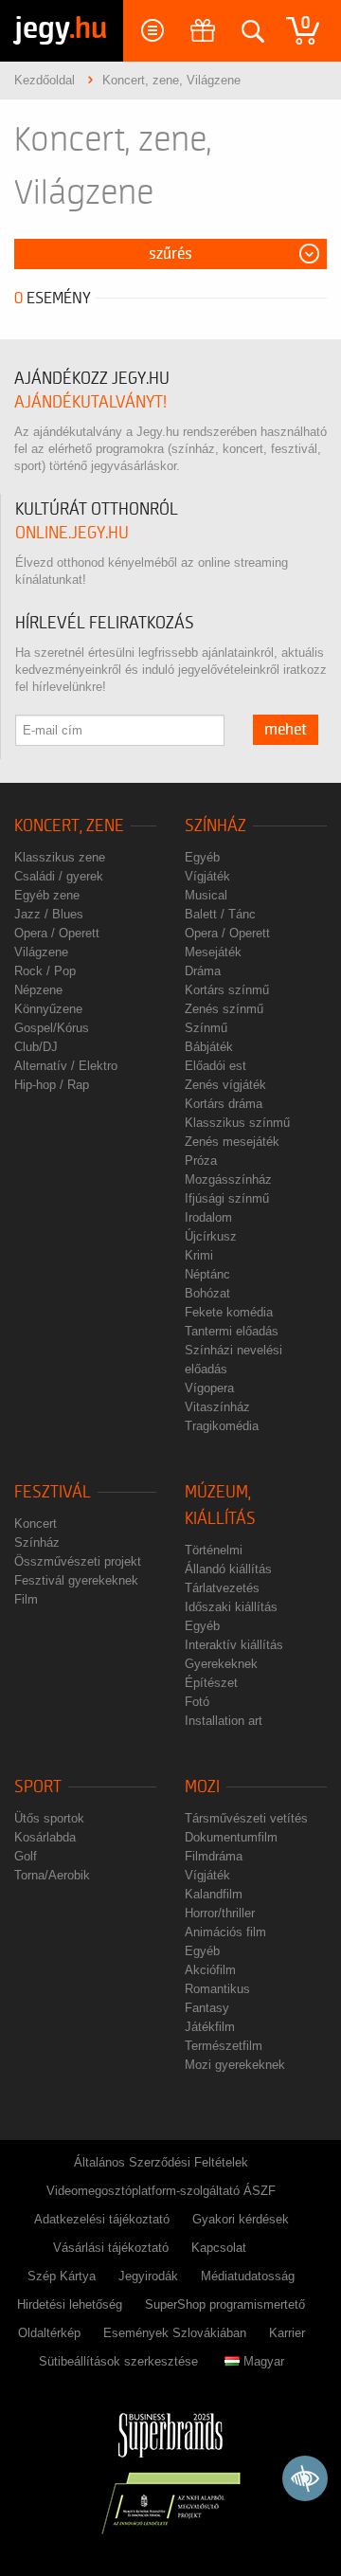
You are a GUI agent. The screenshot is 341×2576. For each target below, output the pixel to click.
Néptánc (207, 1274)
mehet (286, 730)
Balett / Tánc (220, 914)
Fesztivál (53, 1492)
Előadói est (215, 1066)
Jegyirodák (148, 2276)
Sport (38, 1787)
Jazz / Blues (49, 914)
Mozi (202, 1787)
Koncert (36, 1524)
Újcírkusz (211, 1236)
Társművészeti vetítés (246, 1818)
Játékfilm (210, 2027)
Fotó (197, 1702)
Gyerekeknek (221, 1664)
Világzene (41, 952)
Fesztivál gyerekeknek (76, 1580)
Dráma (203, 971)
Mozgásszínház (228, 1179)
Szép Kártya (62, 2276)
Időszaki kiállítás (231, 1607)
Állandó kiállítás (228, 1569)
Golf (26, 1856)
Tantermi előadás (232, 1331)
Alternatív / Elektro (66, 1066)
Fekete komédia (229, 1312)
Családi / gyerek (59, 876)
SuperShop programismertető (225, 2304)
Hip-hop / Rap (52, 1085)
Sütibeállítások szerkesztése (118, 2361)
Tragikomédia (222, 1426)
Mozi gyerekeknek (235, 2065)
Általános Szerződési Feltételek (161, 2162)
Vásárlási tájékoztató (111, 2248)
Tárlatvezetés (222, 1588)
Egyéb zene (47, 895)
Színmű (206, 1028)
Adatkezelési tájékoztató (102, 2219)
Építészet (211, 1683)
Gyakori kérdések (241, 2219)
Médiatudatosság (248, 2276)
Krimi (199, 1255)
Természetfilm (224, 2046)
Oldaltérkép (49, 2333)
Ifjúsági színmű (227, 1198)
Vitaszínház (217, 1407)
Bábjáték (209, 1047)
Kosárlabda (45, 1837)
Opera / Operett (57, 933)
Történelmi (214, 1550)
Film (26, 1599)
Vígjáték (207, 876)
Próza (201, 1161)
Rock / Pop (45, 971)
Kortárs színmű (227, 990)
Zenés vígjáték (225, 1085)
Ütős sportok (49, 1818)
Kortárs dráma (224, 1104)
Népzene (38, 990)
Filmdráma (214, 1856)
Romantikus (217, 1989)
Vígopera (209, 1388)
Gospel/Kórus (52, 1028)
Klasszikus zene (60, 857)
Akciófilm (210, 1970)
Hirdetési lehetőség (70, 2304)
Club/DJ (36, 1047)
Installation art (224, 1721)
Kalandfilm (214, 1894)
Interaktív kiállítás (234, 1645)
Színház (215, 826)
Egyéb (202, 857)
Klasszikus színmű (237, 1123)
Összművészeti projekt (78, 1561)
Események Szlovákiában (175, 2333)
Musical (206, 895)
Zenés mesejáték (232, 1142)
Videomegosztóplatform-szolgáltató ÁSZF (161, 2191)
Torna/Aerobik (52, 1875)
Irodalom (208, 1217)
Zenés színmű (224, 1009)
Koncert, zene (69, 826)
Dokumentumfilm (231, 1837)
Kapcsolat (219, 2248)
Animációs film (225, 1932)
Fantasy (207, 2008)
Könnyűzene (48, 1009)
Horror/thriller (220, 1913)
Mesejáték (213, 952)
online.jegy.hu (72, 533)
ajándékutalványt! (90, 402)
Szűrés (170, 254)
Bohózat (207, 1293)
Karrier (287, 2333)
